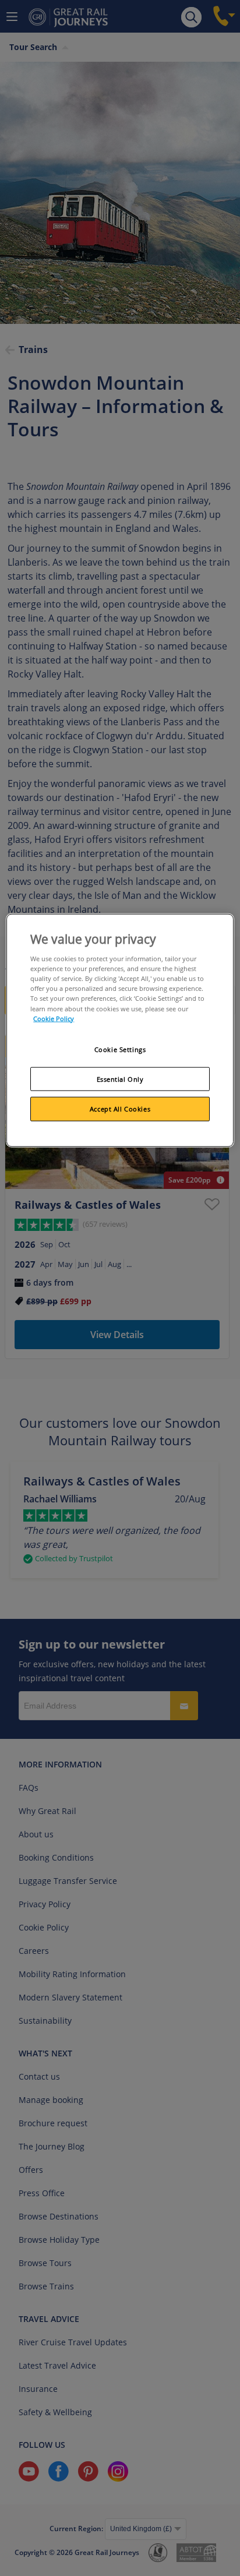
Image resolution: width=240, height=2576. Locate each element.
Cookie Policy (54, 1018)
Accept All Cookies (120, 1109)
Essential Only (120, 1079)
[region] (120, 1031)
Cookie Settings (120, 1049)
